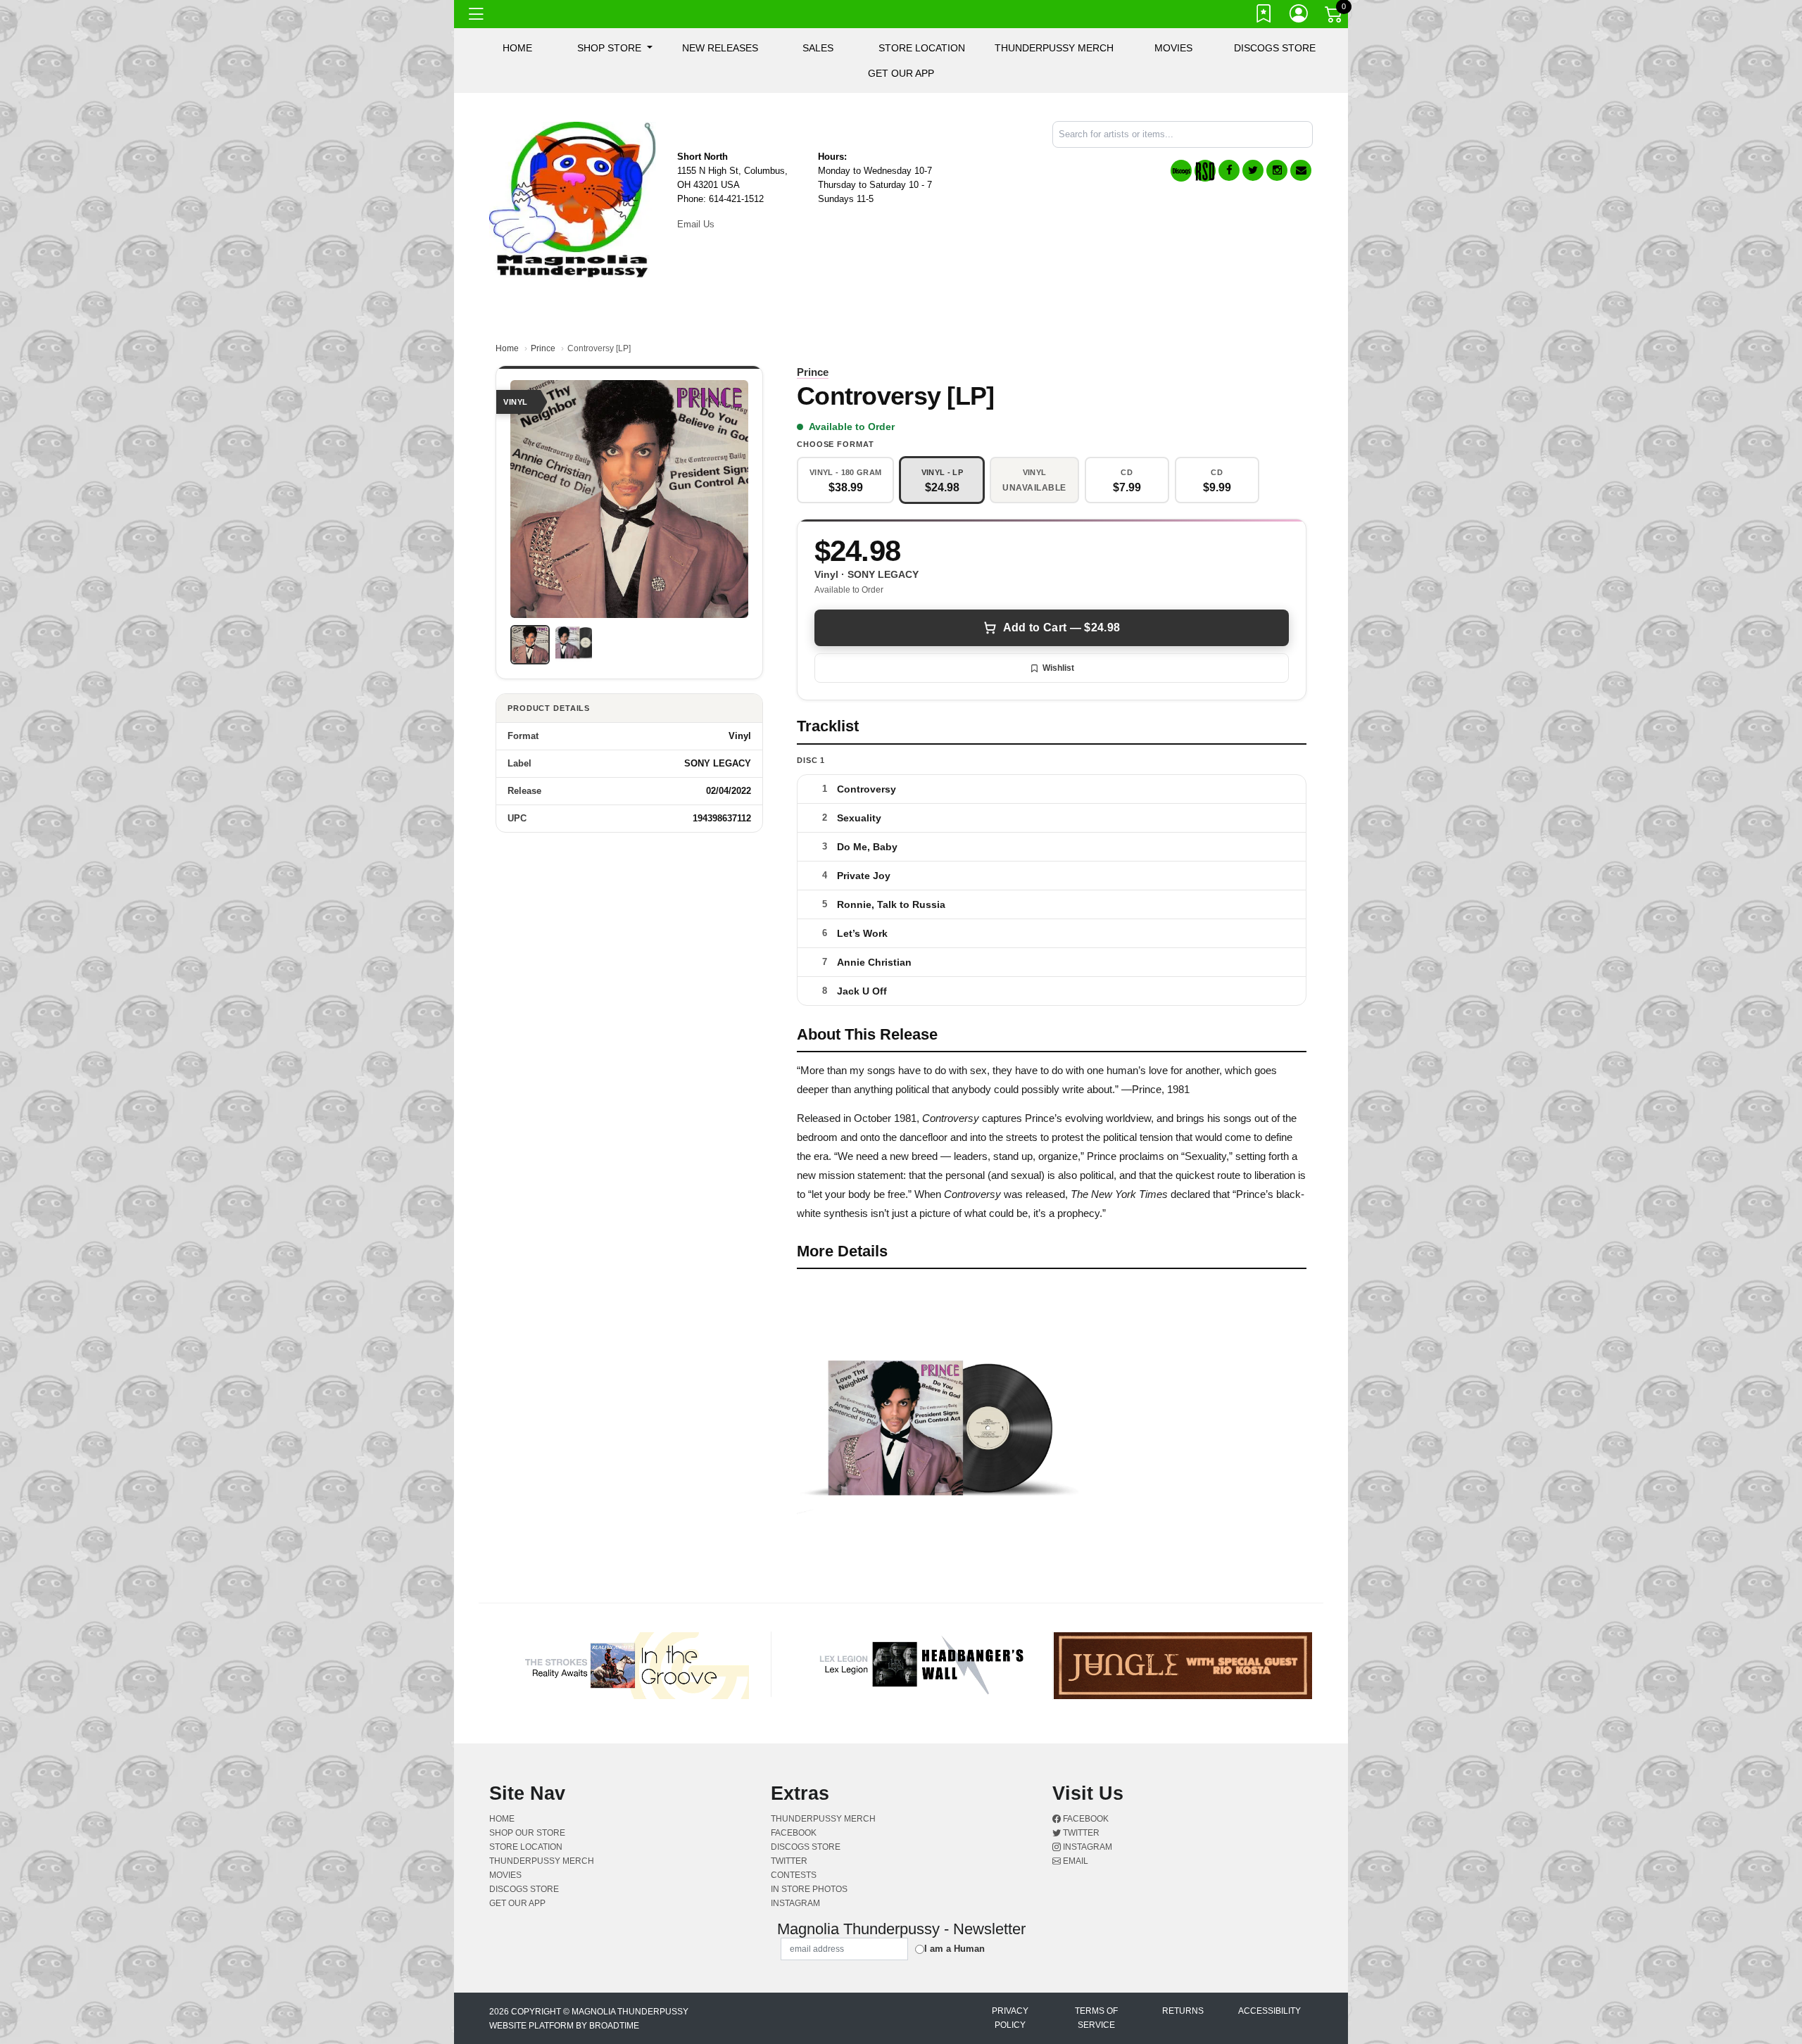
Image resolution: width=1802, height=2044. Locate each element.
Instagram (1086, 1847)
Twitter (1080, 1833)
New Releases (720, 48)
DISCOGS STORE (1275, 48)
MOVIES (1173, 48)
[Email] (1301, 170)
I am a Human (954, 1949)
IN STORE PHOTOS (809, 1889)
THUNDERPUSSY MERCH (1054, 48)
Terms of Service (1096, 2018)
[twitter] (1253, 170)
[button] (615, 48)
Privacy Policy (1010, 2018)
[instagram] (1277, 170)
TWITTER (789, 1861)
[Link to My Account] (1299, 16)
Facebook (1085, 1819)
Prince (543, 348)
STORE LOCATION (922, 48)
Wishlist (1058, 668)
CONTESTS (794, 1875)
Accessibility (1269, 2011)
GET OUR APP (901, 73)
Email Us (696, 224)
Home (507, 348)
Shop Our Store (527, 1833)
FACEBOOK (794, 1833)
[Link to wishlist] (1264, 16)
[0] (1335, 17)
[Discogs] (1181, 171)
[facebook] (1229, 170)
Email (1075, 1861)
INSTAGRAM (795, 1903)
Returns (1183, 2011)
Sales (818, 48)
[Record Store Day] (1205, 171)
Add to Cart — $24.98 (1061, 627)
